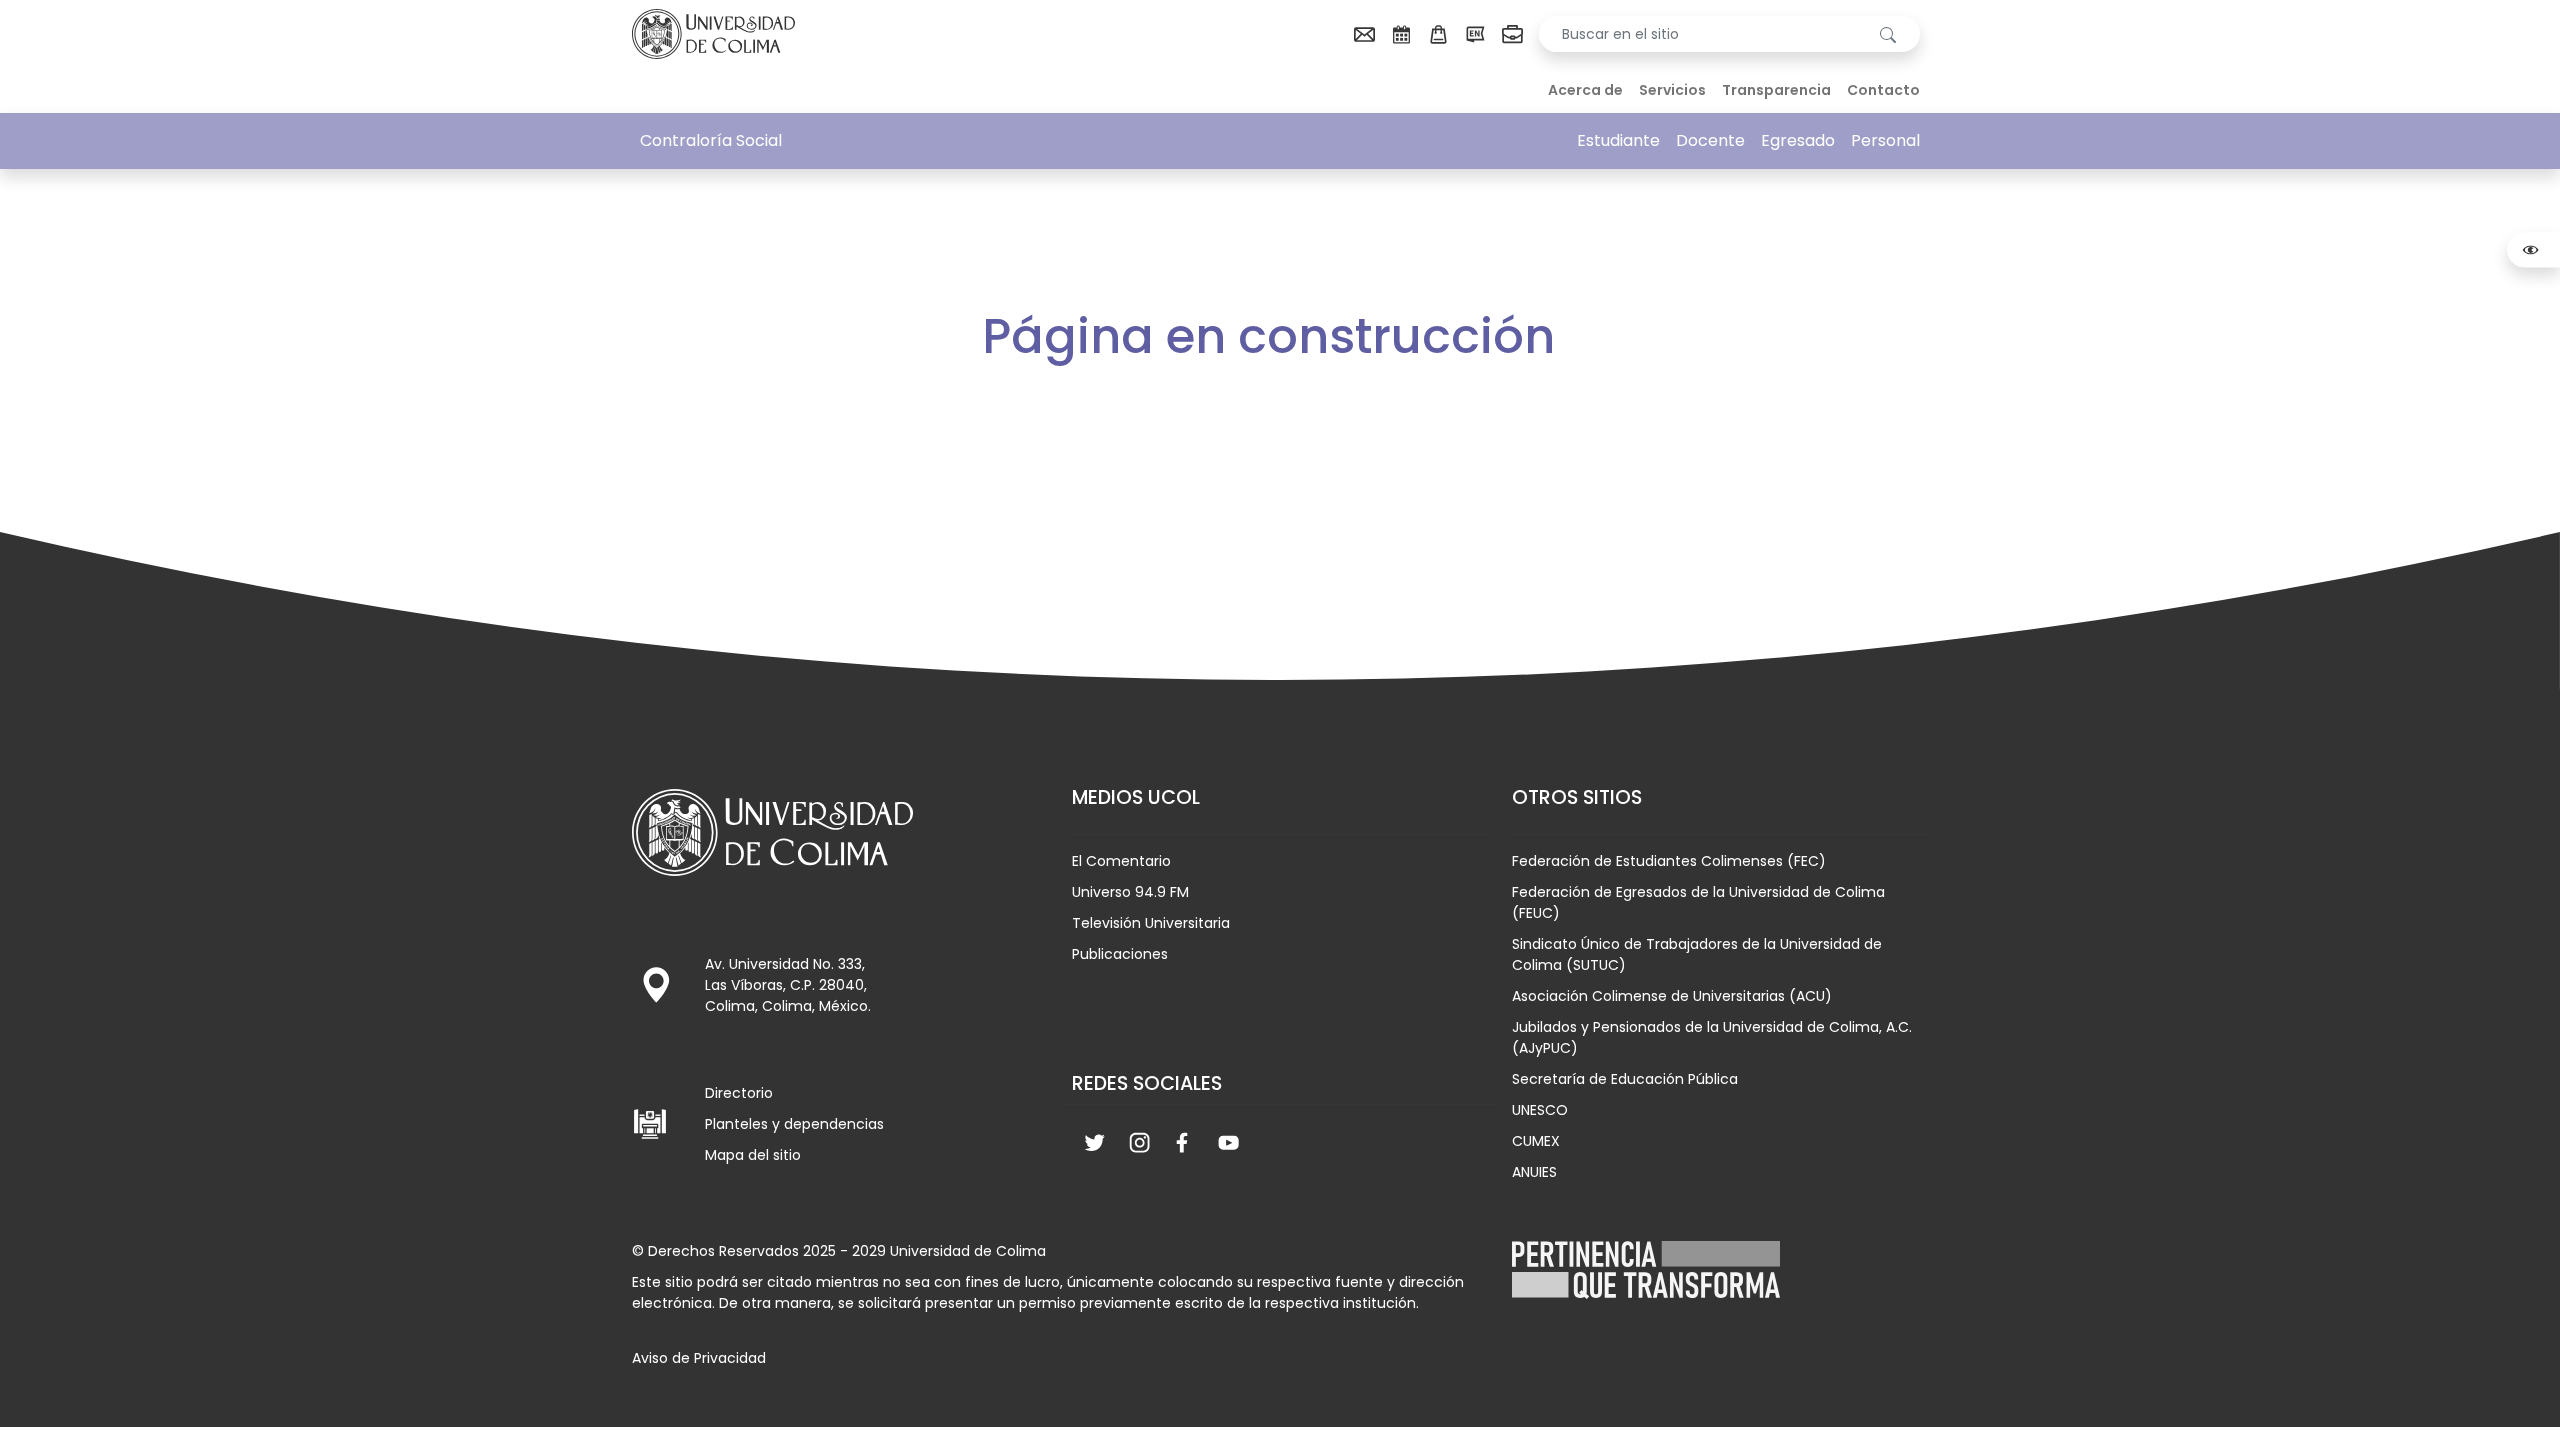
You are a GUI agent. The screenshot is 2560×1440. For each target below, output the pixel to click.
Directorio (739, 1093)
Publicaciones (1120, 954)
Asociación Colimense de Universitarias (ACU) (1672, 996)
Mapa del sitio (753, 1155)
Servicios (1672, 90)
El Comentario (1121, 861)
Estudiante (1618, 140)
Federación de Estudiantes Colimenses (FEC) (1669, 861)
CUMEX (1536, 1141)
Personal (1885, 140)
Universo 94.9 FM (1130, 892)
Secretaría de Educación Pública (1625, 1079)
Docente (1710, 140)
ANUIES (1534, 1172)
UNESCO (1540, 1110)
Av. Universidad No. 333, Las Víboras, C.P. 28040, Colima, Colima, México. (788, 985)
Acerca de (1585, 90)
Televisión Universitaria (1151, 923)
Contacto (1883, 90)
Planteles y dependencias (794, 1124)
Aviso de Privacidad (699, 1358)
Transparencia (1776, 90)
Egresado (1798, 140)
